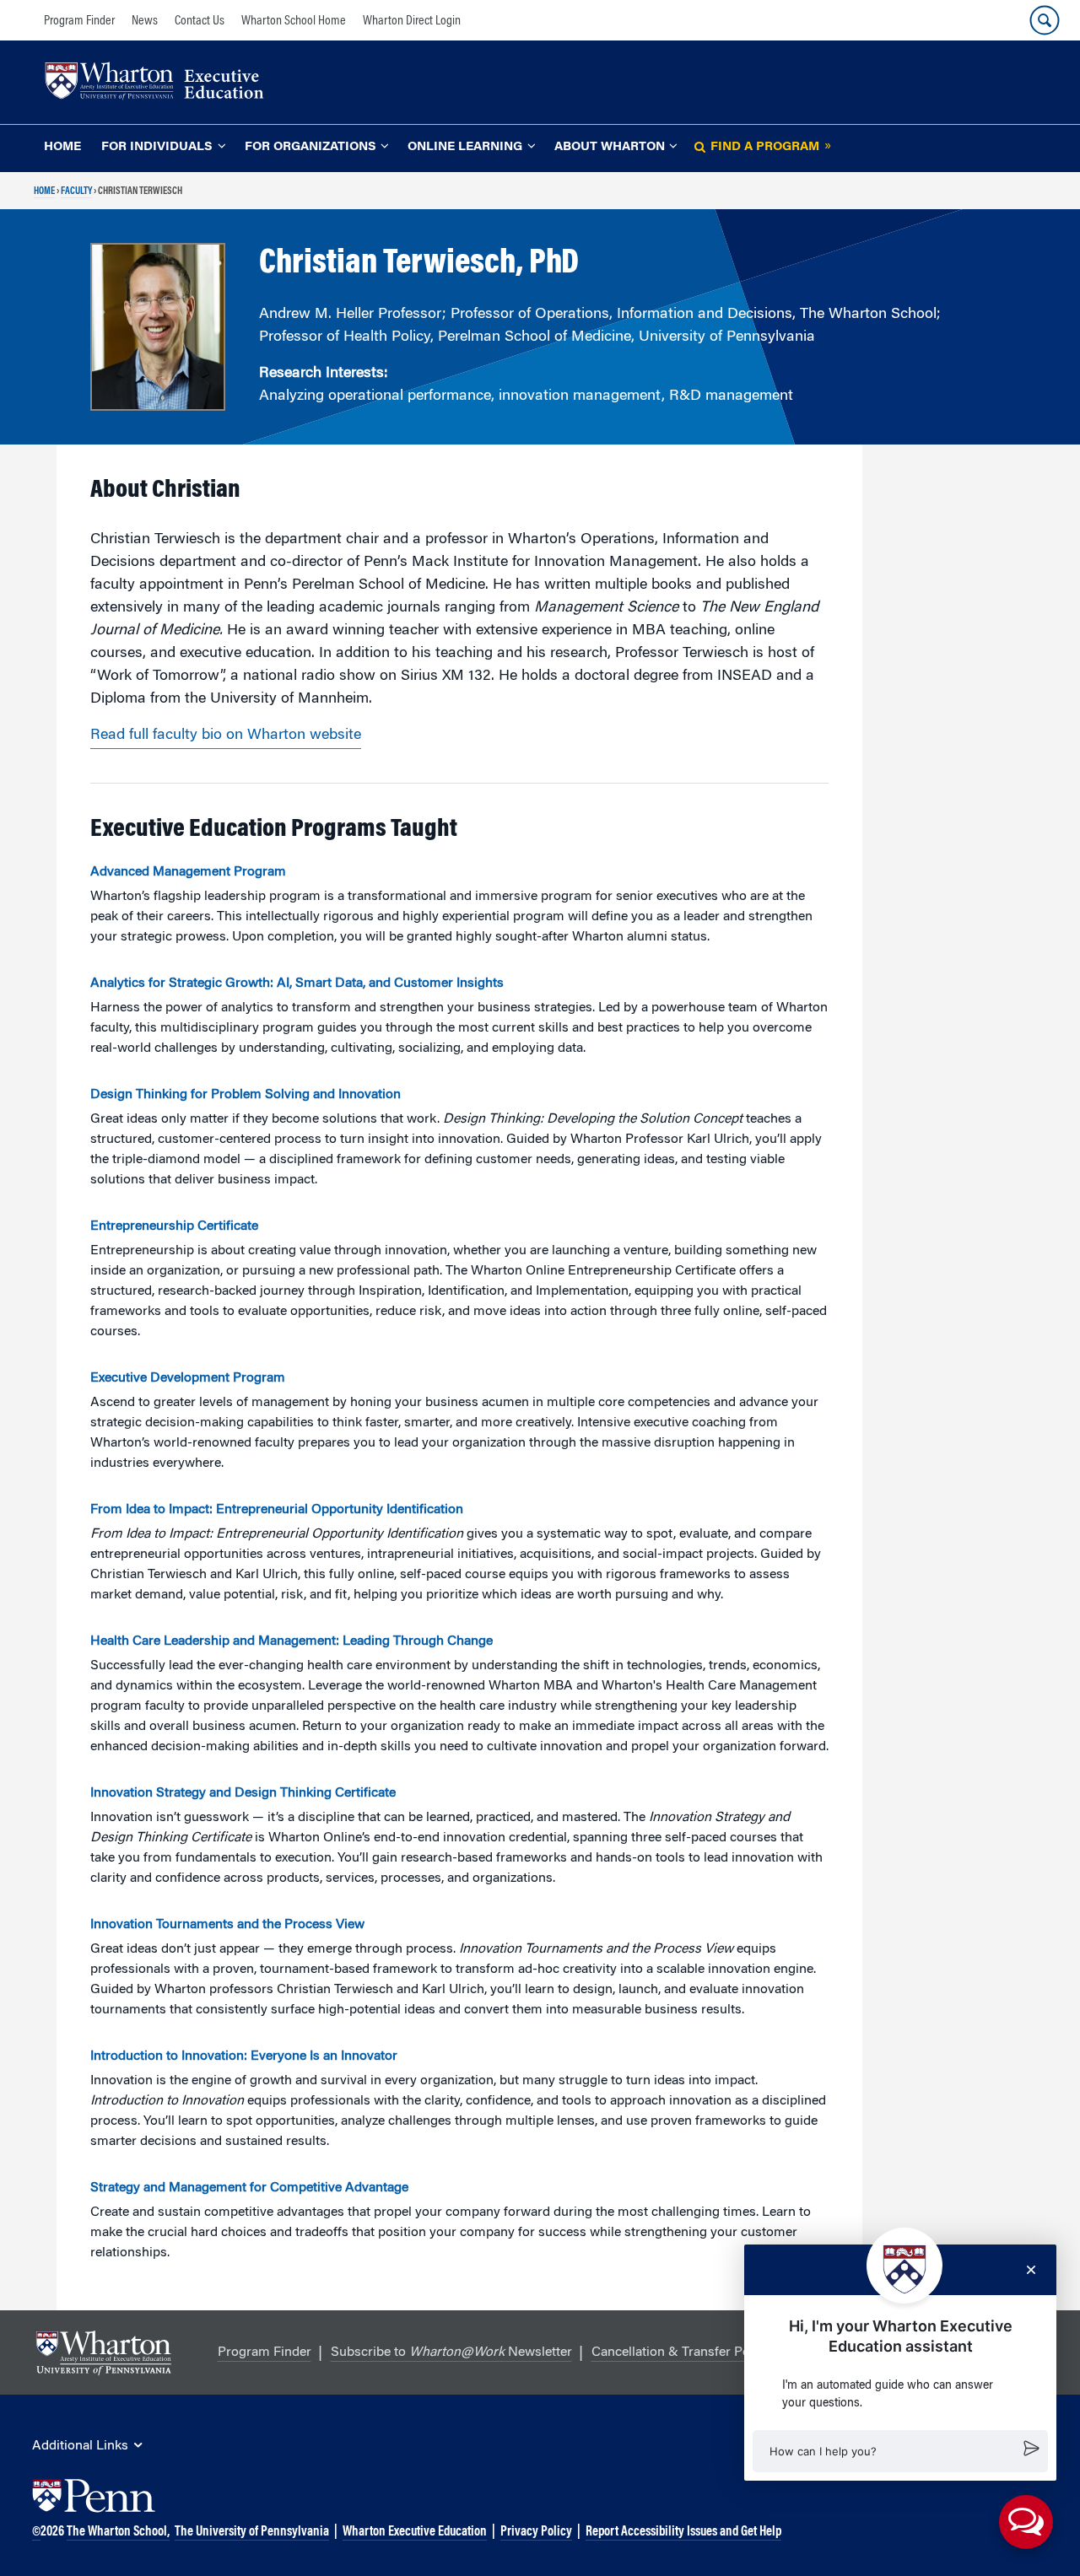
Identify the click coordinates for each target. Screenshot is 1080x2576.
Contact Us (200, 21)
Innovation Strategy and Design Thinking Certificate (243, 1793)
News (145, 21)
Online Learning (465, 147)
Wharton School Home (294, 21)
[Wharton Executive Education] (163, 83)
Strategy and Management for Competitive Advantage (249, 2188)
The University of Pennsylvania (252, 2532)
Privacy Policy (536, 2532)
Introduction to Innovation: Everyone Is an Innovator (244, 2056)
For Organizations (310, 147)
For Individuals (157, 147)
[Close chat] (1031, 2270)
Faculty (76, 191)
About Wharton (610, 147)
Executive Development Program (188, 1378)
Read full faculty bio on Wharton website (226, 736)
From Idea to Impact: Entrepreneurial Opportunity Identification (277, 1510)
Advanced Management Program (188, 872)
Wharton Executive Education (415, 2532)
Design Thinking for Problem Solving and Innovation (246, 1095)
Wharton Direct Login (412, 21)
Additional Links (80, 2446)
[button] (900, 2451)
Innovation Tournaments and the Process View (227, 1925)
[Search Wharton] (1045, 20)
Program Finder (79, 21)
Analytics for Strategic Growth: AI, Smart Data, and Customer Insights (297, 984)
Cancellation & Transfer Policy (681, 2352)
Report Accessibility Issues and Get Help (683, 2532)
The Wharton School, (118, 2532)
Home (62, 147)
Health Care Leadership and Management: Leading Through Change (292, 1641)
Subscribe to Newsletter (451, 2352)
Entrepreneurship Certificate (174, 1226)
